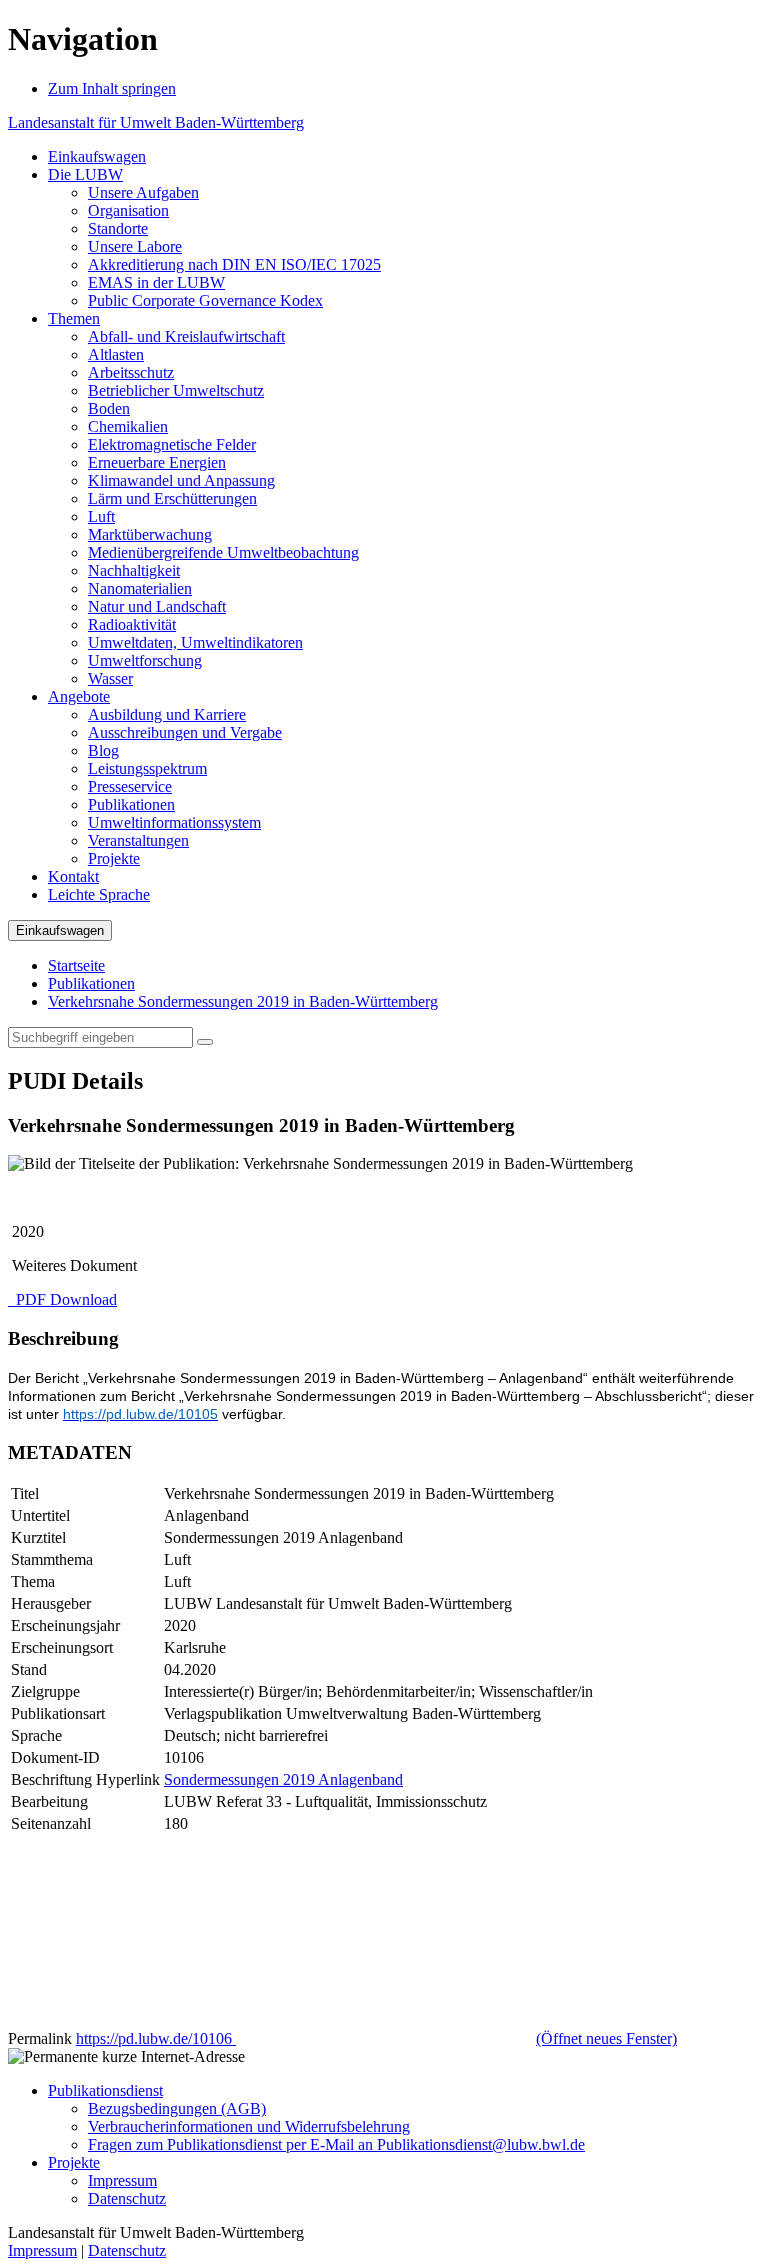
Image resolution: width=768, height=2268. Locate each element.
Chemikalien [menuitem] (128, 426)
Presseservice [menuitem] (130, 786)
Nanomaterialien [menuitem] (140, 588)
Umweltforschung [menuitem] (145, 660)
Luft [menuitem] (101, 516)
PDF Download (64, 1299)
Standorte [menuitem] (118, 228)
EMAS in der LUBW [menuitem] (156, 282)
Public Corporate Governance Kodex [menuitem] (205, 300)
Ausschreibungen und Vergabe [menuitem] (185, 732)
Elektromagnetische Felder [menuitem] (172, 444)
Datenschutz (127, 2198)
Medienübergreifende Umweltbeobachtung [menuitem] (223, 552)
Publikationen (91, 983)
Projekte (74, 2162)
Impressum (122, 2180)
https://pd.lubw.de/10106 (376, 2038)
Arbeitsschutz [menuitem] (131, 372)
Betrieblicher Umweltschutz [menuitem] (176, 390)
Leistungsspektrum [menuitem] (147, 768)
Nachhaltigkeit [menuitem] (134, 570)
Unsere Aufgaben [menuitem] (143, 192)
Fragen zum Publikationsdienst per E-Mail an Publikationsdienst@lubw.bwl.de (336, 2144)
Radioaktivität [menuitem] (132, 624)
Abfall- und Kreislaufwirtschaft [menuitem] (186, 336)
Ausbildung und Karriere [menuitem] (167, 714)
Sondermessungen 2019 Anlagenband (283, 1779)
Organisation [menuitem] (128, 210)
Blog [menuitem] (103, 750)
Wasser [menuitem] (110, 678)
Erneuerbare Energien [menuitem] (157, 462)
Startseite (76, 965)
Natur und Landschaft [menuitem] (157, 606)
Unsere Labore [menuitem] (135, 246)
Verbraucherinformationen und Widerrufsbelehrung (249, 2126)
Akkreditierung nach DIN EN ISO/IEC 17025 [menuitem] (234, 264)
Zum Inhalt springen (112, 88)
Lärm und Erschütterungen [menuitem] (172, 498)
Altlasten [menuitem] (116, 354)
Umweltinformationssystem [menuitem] (174, 822)
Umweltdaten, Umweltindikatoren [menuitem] (195, 642)
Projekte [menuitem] (114, 858)
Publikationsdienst (105, 2090)
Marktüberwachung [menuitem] (150, 534)
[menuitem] (97, 156)
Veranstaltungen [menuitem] (138, 840)
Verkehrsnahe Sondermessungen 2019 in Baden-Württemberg (243, 1001)
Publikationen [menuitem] (131, 804)
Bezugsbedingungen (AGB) (177, 2108)
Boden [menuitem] (109, 408)
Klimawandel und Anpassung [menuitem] (181, 480)
